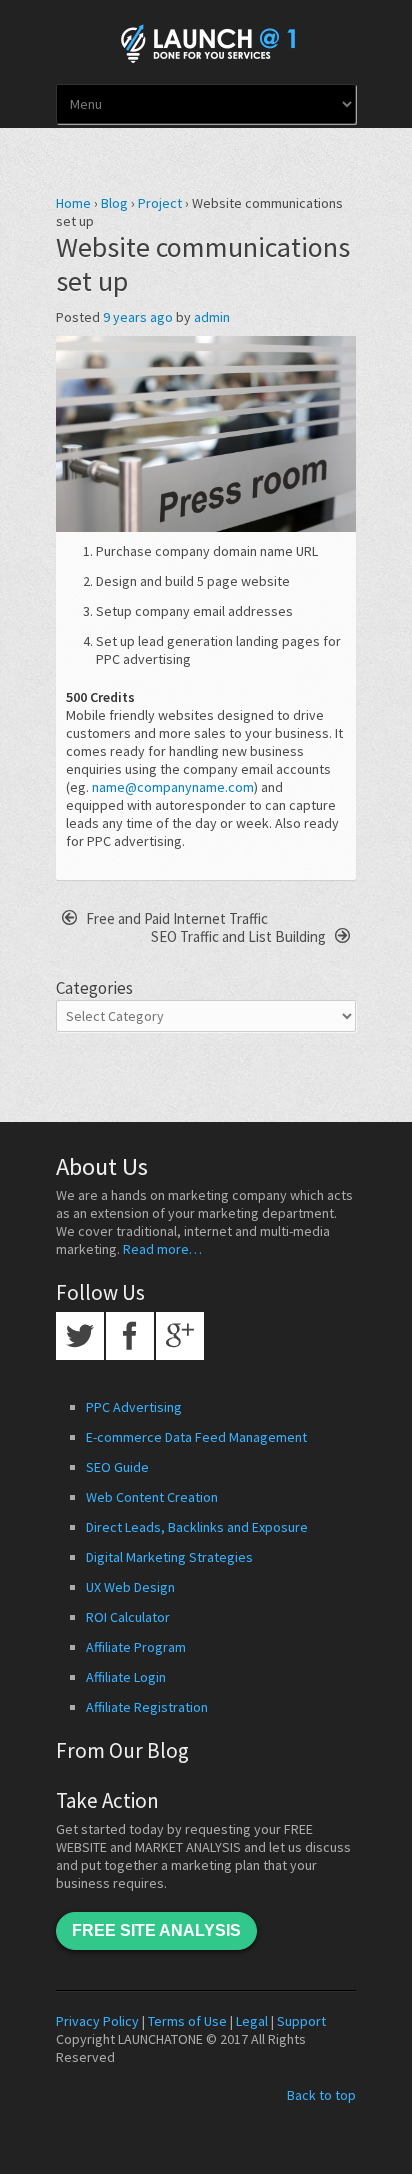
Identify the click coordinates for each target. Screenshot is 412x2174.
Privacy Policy (97, 2021)
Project (160, 203)
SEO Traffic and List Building (240, 936)
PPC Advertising (134, 1407)
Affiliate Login (126, 1677)
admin (212, 317)
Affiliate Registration (147, 1707)
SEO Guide (117, 1467)
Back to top (321, 2095)
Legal (252, 2021)
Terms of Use (187, 2021)
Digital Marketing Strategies (169, 1557)
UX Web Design (130, 1587)
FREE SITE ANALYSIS (156, 1930)
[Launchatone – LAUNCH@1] (206, 40)
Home (73, 203)
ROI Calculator (128, 1617)
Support (301, 2021)
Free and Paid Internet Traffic (175, 918)
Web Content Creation (152, 1497)
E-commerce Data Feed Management (196, 1437)
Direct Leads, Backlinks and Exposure (197, 1527)
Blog (114, 203)
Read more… (162, 1249)
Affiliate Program (136, 1647)
